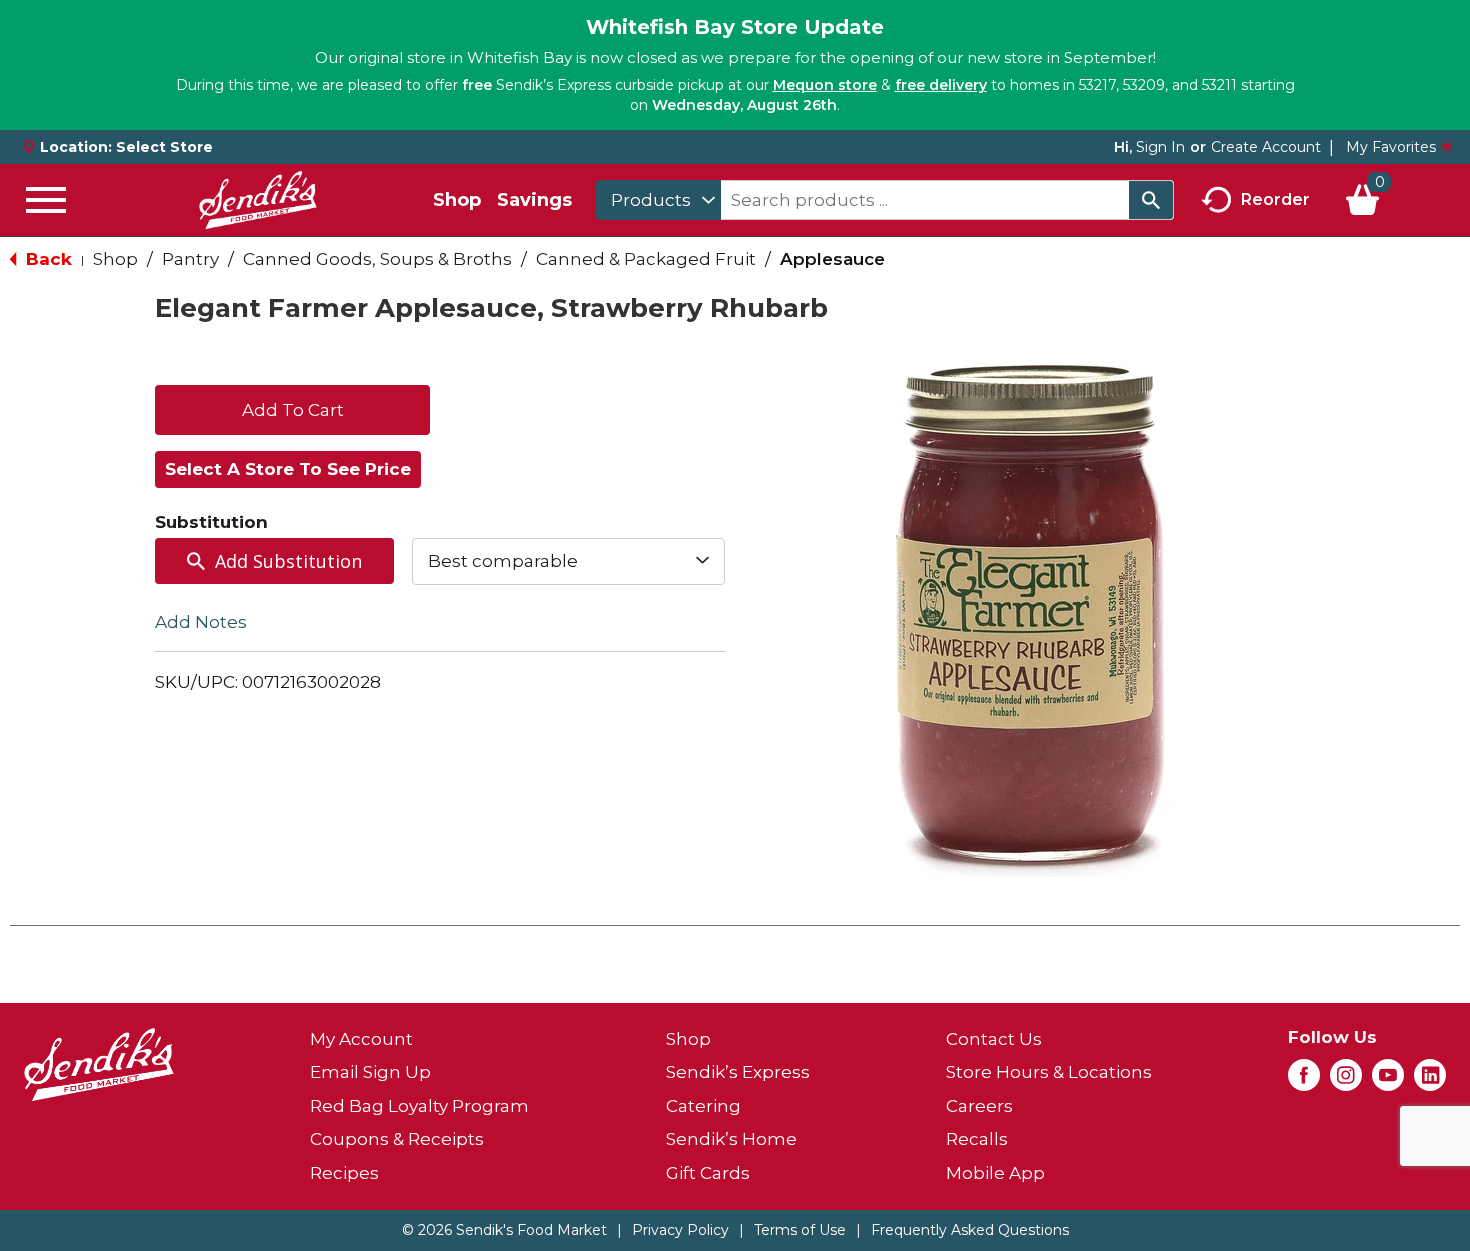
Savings (534, 200)
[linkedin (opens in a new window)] (1430, 1081)
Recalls (977, 1139)
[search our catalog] (1151, 200)
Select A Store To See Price (288, 469)
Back (46, 259)
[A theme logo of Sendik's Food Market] (258, 200)
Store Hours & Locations (1049, 1072)
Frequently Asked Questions (970, 1230)
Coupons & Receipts (397, 1139)
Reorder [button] (1275, 198)
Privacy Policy (680, 1230)
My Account (361, 1039)
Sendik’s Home (731, 1139)
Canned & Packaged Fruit (646, 259)
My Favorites (1391, 147)
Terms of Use (800, 1230)
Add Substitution (288, 561)
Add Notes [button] (201, 621)
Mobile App (995, 1173)
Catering (703, 1106)
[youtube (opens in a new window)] (1388, 1081)
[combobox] (658, 200)
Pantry (190, 259)
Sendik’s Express (738, 1072)
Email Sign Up (370, 1072)
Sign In (1160, 147)
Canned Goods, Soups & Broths (377, 259)
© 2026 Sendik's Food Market (504, 1230)
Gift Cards (708, 1173)
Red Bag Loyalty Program (419, 1106)
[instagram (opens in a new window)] (1346, 1081)
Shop (457, 200)
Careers (979, 1106)
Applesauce (832, 259)
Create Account (1266, 147)
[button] (292, 408)
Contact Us (994, 1039)
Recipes (344, 1173)
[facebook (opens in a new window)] (1304, 1081)
